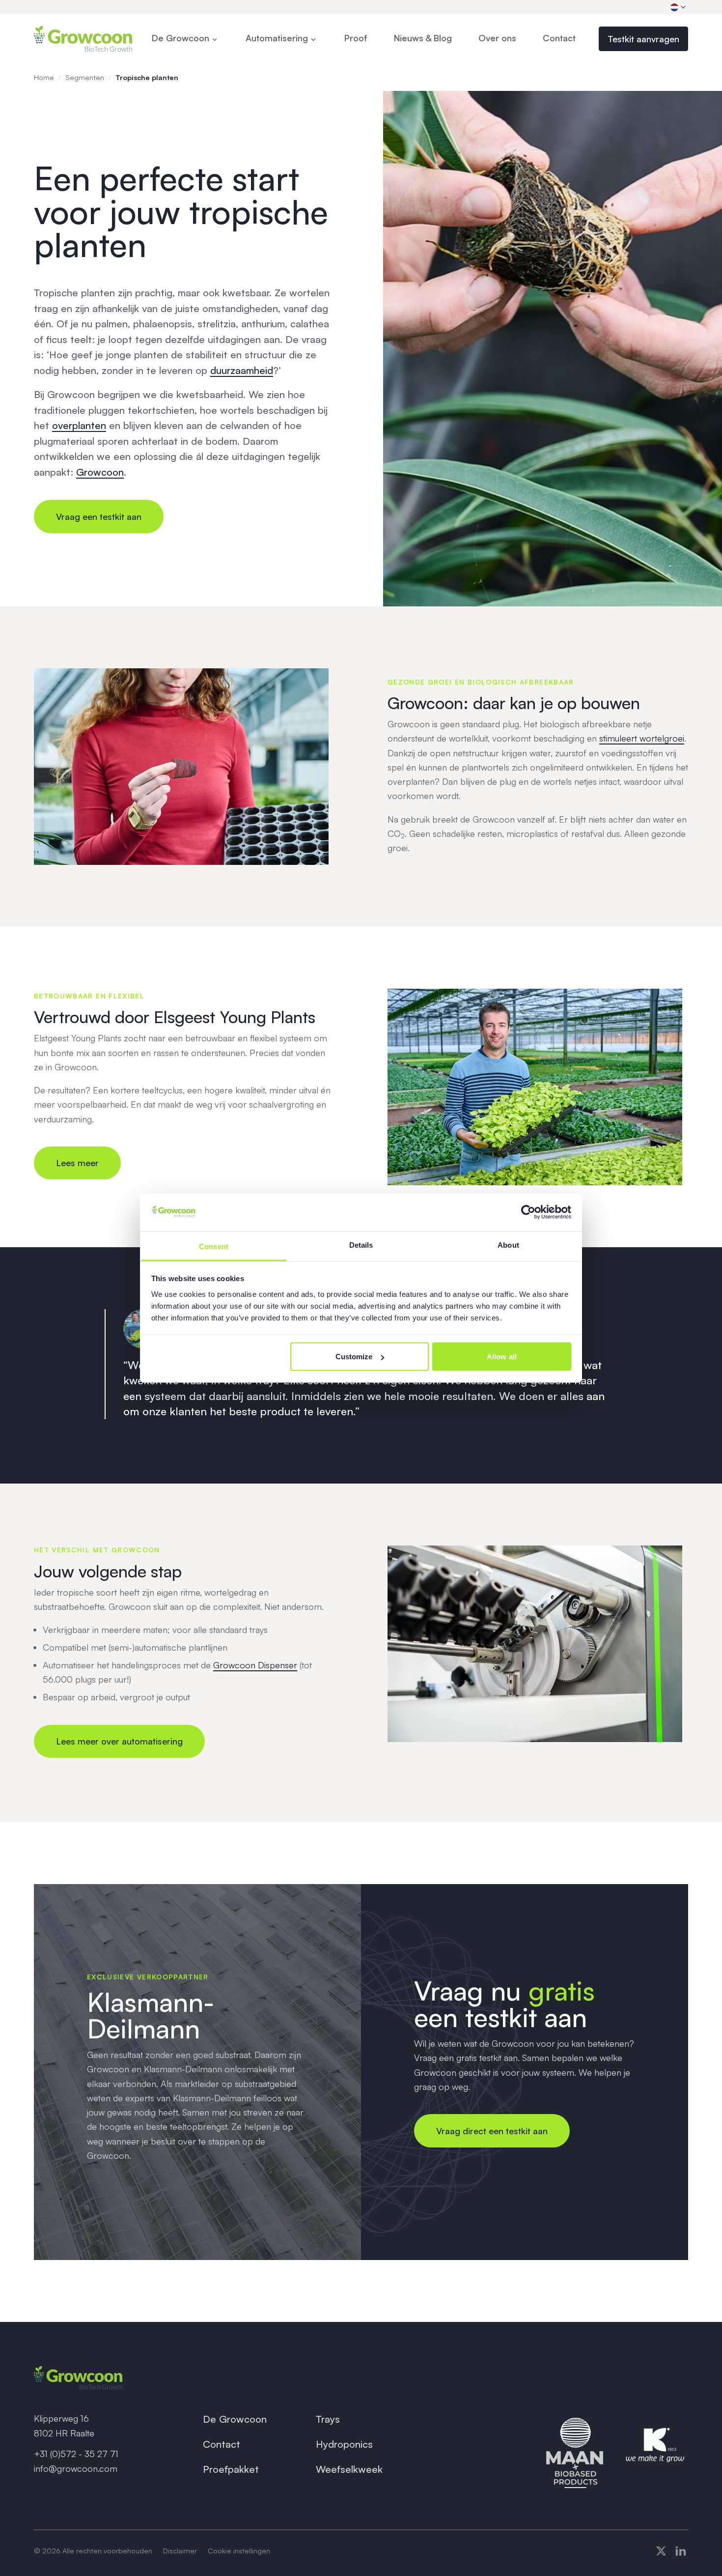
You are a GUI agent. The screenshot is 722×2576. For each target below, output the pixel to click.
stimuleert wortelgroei (642, 738)
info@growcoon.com (76, 2468)
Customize (354, 1357)
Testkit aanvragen (643, 39)
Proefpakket (231, 2469)
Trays (328, 2419)
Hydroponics (344, 2444)
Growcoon (100, 472)
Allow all (502, 1357)
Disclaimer (180, 2550)
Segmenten (85, 77)
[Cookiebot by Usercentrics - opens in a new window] (528, 1212)
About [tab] (508, 1245)
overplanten (79, 425)
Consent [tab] (214, 1246)
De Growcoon (235, 2419)
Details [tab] (361, 1245)
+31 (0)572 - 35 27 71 (76, 2454)
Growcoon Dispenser (255, 1665)
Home (44, 77)
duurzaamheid (242, 370)
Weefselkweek (349, 2469)
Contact (222, 2444)
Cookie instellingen (239, 2550)
